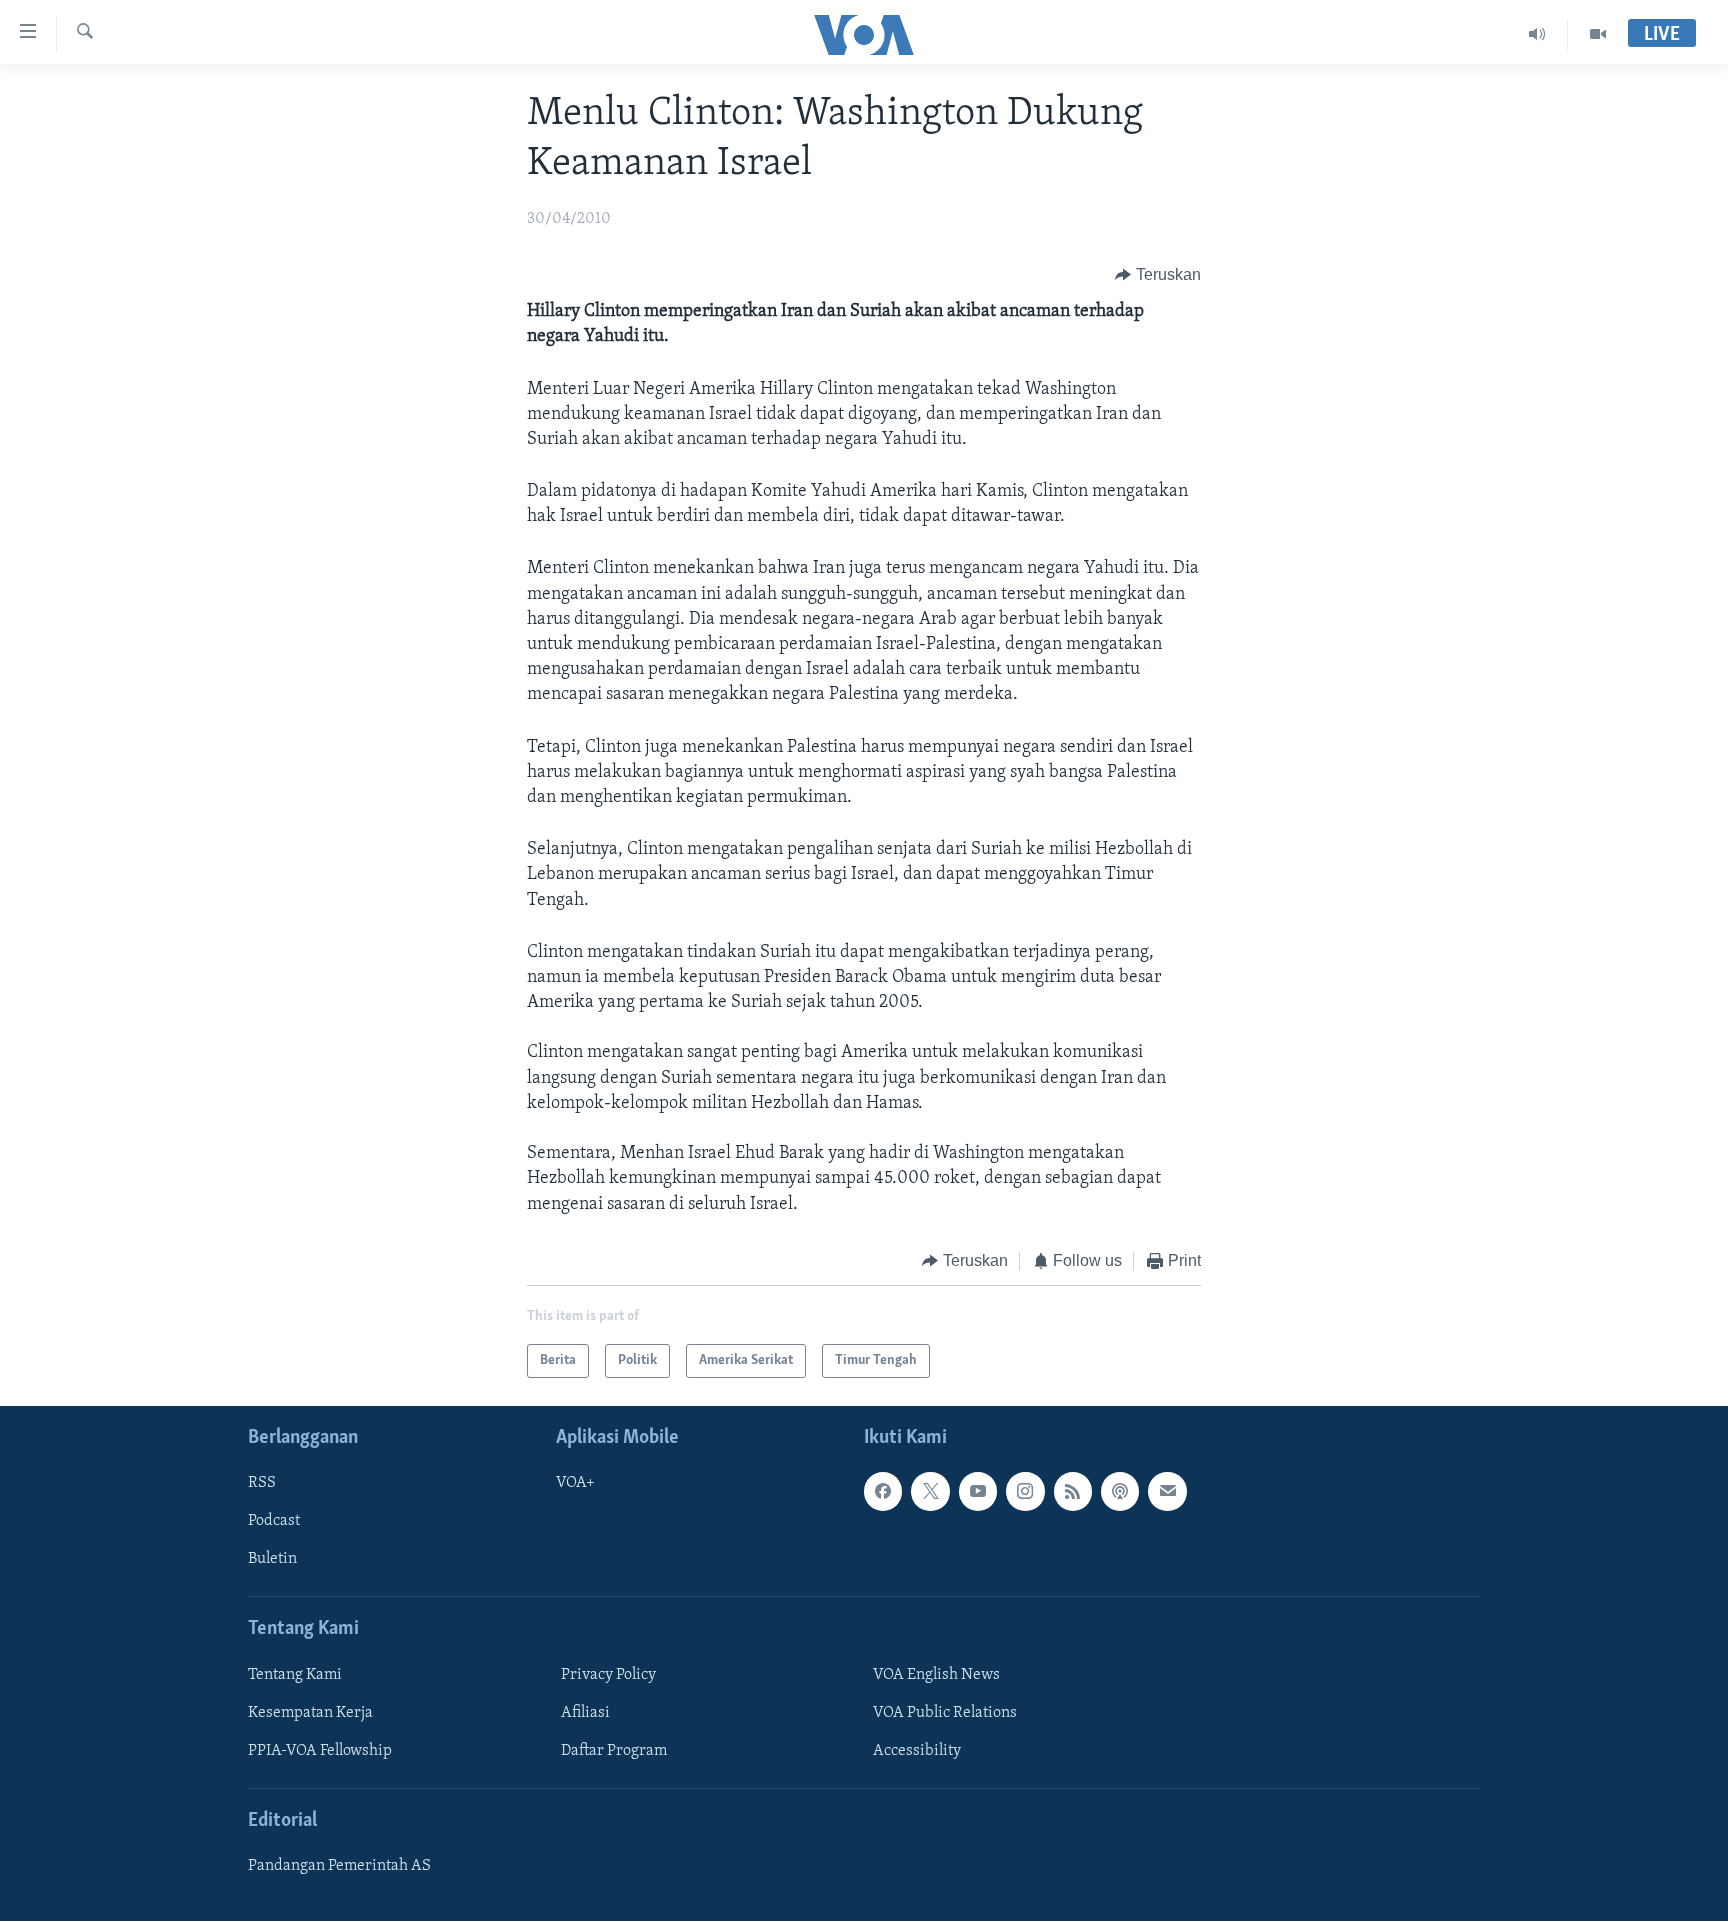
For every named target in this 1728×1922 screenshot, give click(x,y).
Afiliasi (585, 1713)
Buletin (272, 1560)
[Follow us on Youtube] (978, 1492)
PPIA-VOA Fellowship (320, 1751)
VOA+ (575, 1484)
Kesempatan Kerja (310, 1713)
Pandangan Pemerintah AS (339, 1867)
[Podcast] (1120, 1492)
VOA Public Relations (945, 1713)
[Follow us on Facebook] (883, 1492)
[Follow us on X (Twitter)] (930, 1492)
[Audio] (1537, 34)
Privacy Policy (608, 1675)
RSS (262, 1484)
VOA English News (936, 1675)
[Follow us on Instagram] (1025, 1492)
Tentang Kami (295, 1675)
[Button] (1158, 275)
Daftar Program (614, 1751)
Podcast (274, 1522)
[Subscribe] (1167, 1492)
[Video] (1598, 34)
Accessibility (917, 1751)
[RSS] (1073, 1492)
